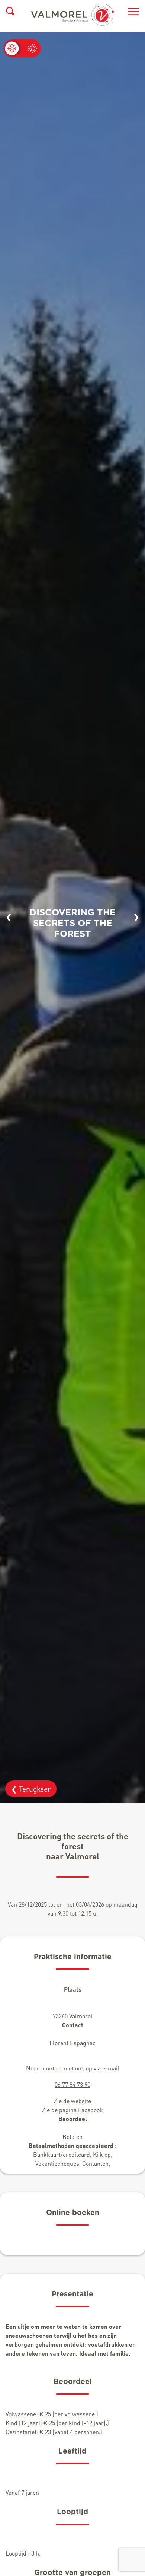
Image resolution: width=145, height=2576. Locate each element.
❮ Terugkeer (31, 1789)
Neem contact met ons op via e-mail (73, 2068)
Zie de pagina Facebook (72, 2110)
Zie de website (72, 2101)
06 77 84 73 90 (72, 2084)
